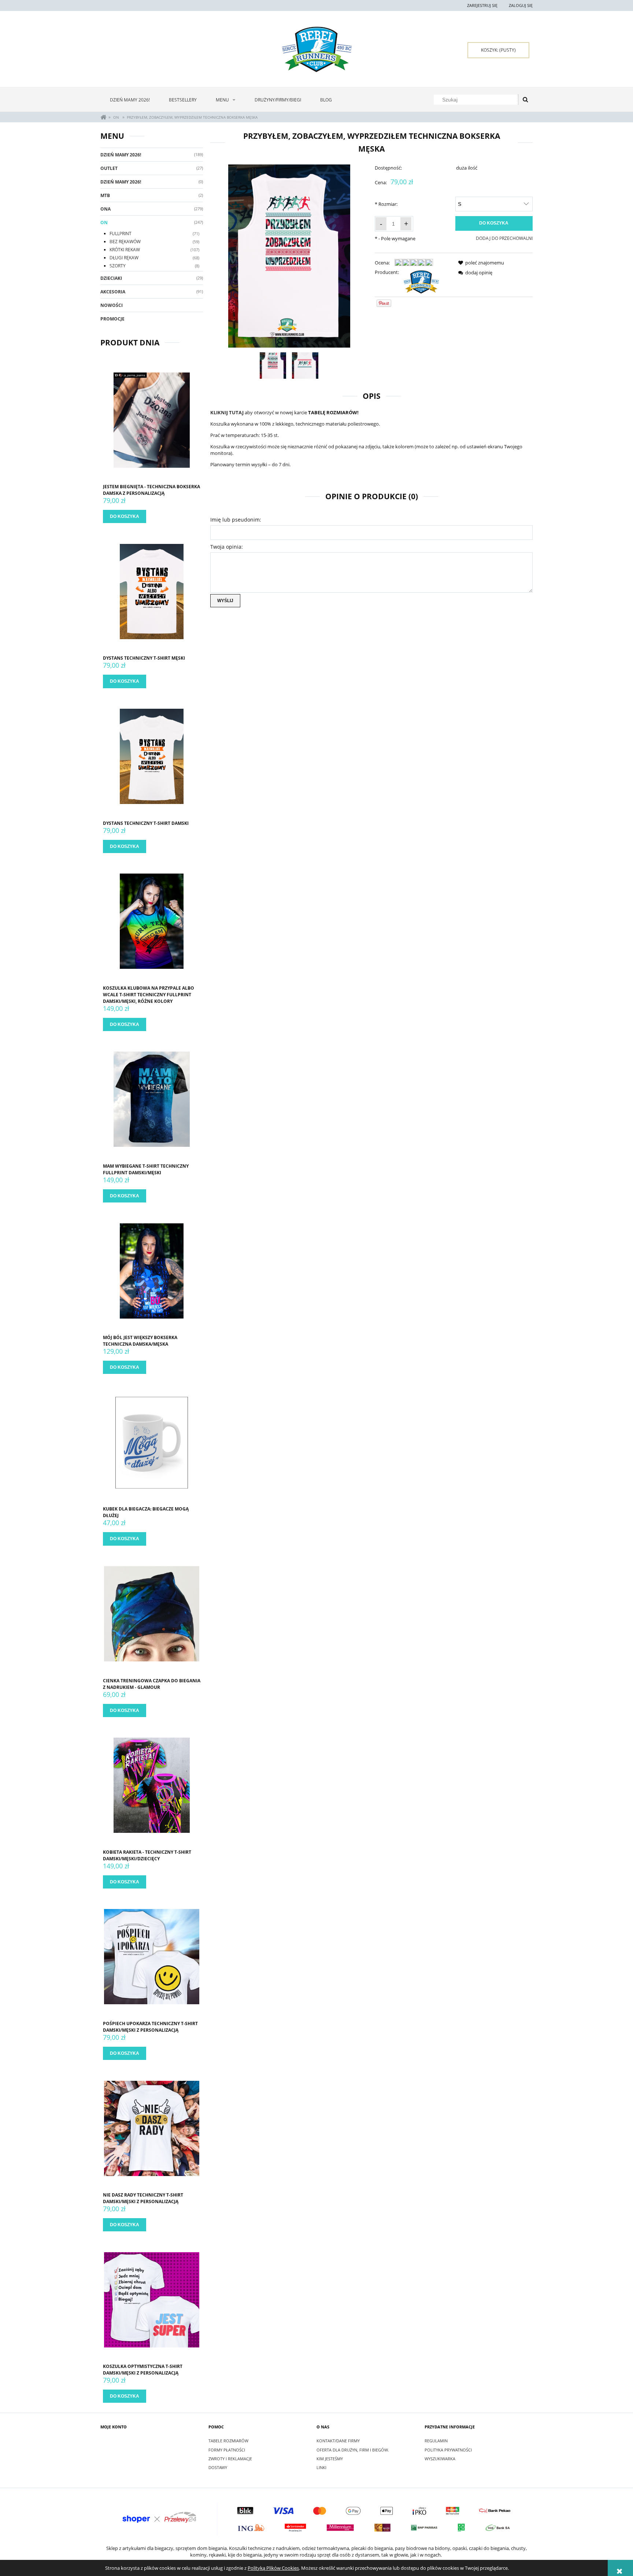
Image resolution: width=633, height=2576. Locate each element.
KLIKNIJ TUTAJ (227, 412)
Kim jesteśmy (330, 2459)
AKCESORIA (113, 292)
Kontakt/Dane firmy (338, 2441)
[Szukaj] (525, 100)
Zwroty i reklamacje (230, 2459)
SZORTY (118, 266)
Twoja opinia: (227, 547)
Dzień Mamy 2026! (121, 155)
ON (104, 223)
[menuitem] (130, 100)
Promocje (112, 319)
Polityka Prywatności (448, 2450)
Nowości (112, 305)
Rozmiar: (386, 204)
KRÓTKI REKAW (125, 250)
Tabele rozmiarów (228, 2441)
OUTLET (109, 168)
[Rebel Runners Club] (421, 281)
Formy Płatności (227, 2450)
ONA (105, 209)
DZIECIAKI (111, 278)
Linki (321, 2467)
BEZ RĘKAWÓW (125, 242)
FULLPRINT (121, 233)
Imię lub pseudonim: (236, 520)
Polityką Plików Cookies (273, 2568)
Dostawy (218, 2467)
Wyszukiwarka (440, 2459)
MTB (105, 195)
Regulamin (436, 2441)
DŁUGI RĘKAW (124, 258)
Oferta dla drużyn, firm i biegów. (353, 2450)
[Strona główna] (317, 49)
